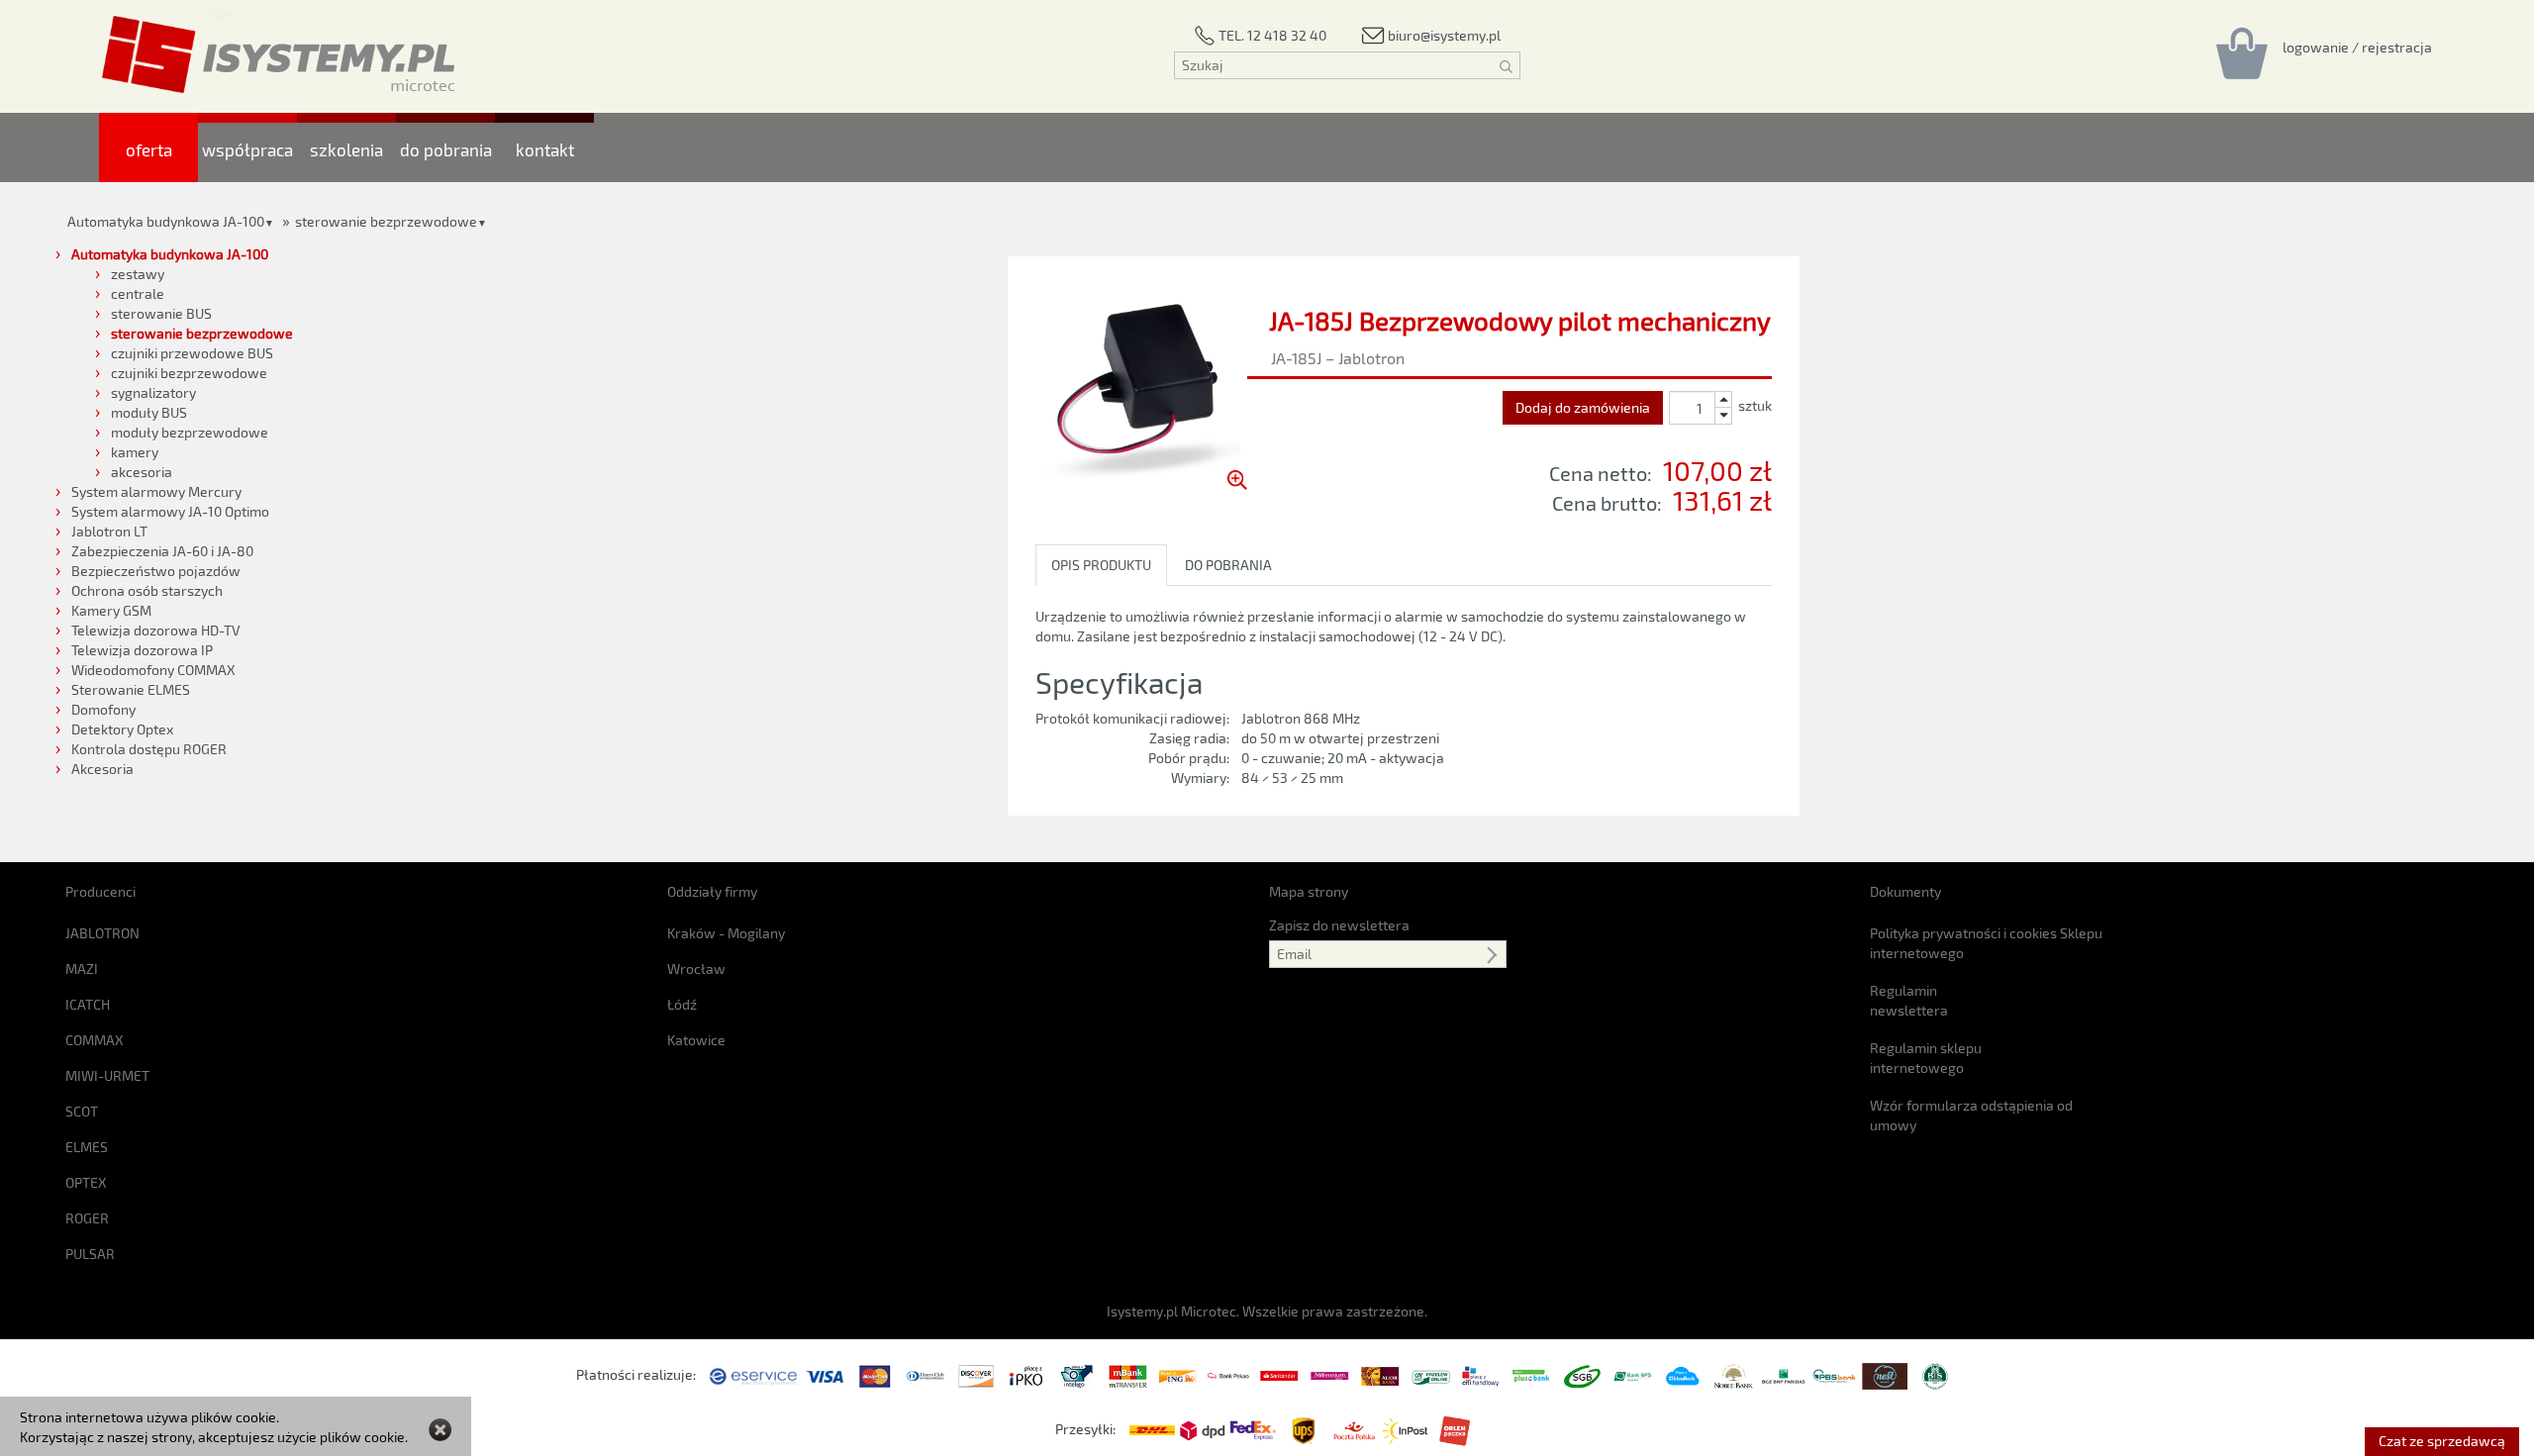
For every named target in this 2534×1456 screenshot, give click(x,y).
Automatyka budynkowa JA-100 (166, 221)
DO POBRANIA (1228, 565)
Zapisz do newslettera (1339, 925)
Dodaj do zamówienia (1583, 407)
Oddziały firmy (712, 891)
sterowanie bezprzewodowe (386, 221)
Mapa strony (1309, 891)
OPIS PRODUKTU (1101, 565)
